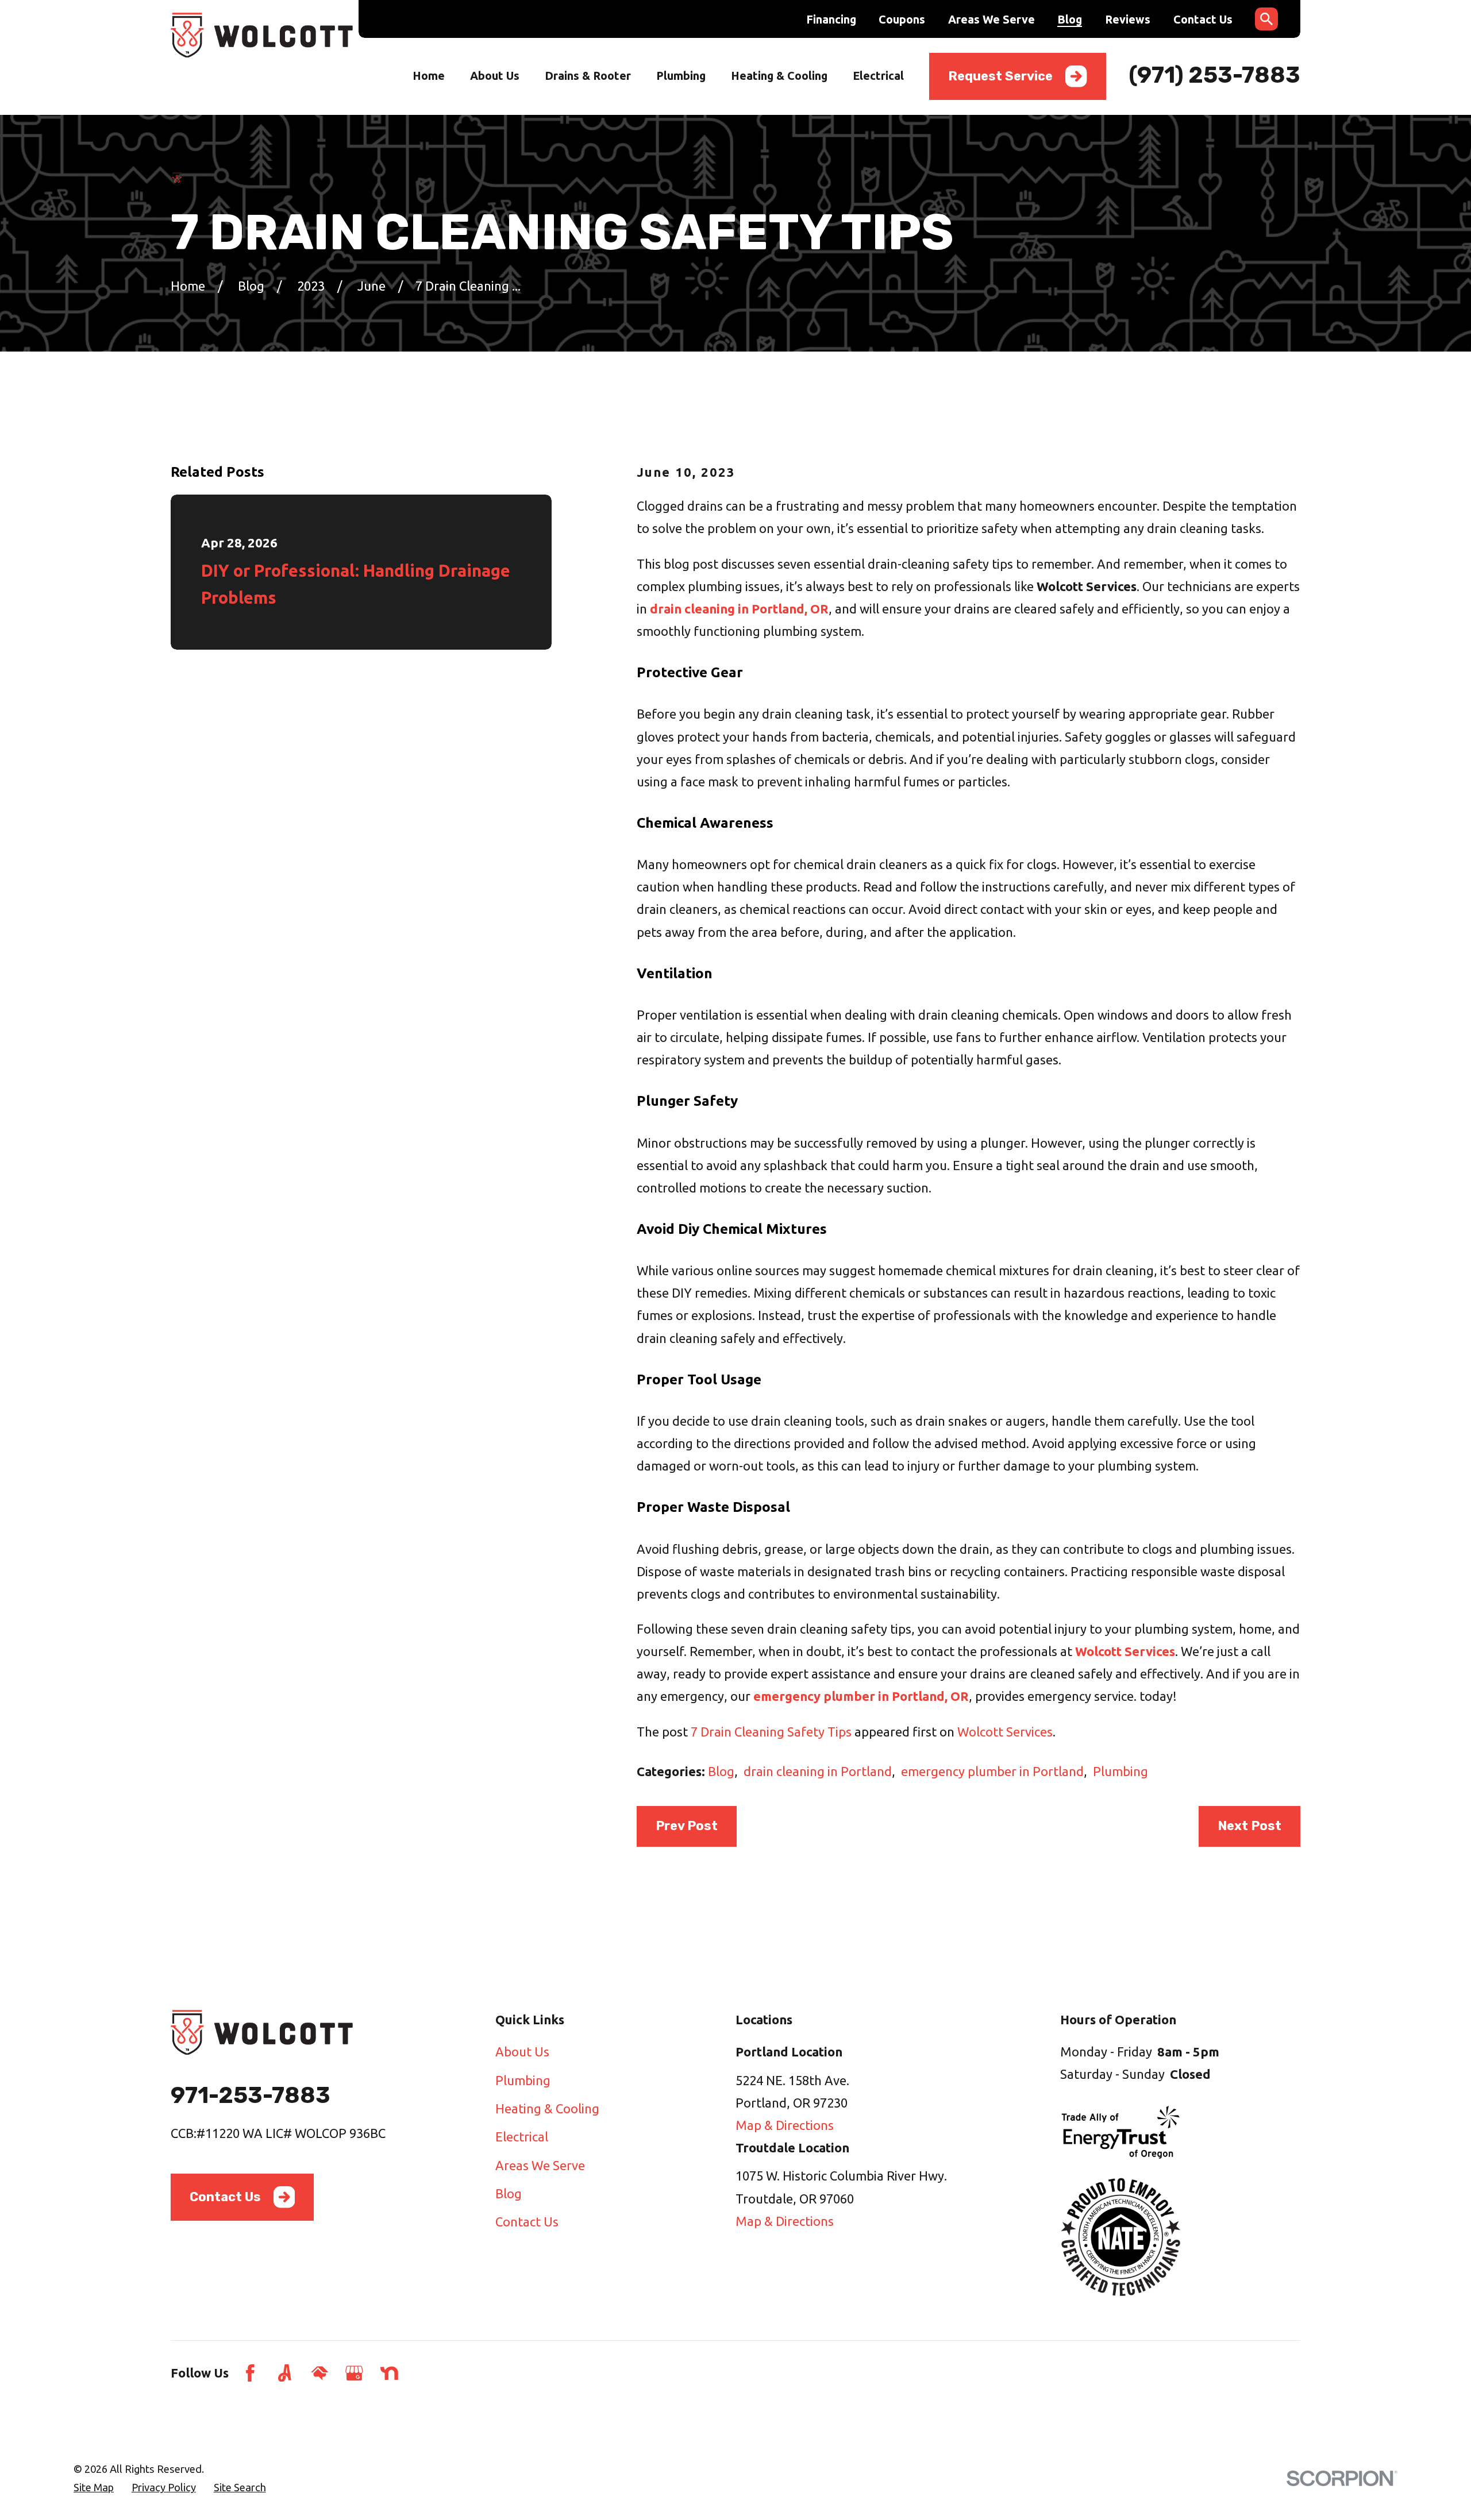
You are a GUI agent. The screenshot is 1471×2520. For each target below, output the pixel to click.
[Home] (262, 35)
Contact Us (1203, 20)
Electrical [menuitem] (878, 76)
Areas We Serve (991, 20)
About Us (522, 2052)
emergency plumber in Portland (992, 1771)
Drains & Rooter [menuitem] (588, 76)
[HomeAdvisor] (320, 2373)
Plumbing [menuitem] (681, 76)
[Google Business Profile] (354, 2373)
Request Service (1000, 76)
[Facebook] (250, 2373)
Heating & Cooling (547, 2108)
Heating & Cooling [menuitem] (779, 76)
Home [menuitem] (429, 76)
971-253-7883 (251, 2095)
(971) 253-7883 (1214, 75)
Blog (1070, 20)
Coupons (902, 20)
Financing (831, 20)
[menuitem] (94, 2488)
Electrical (522, 2137)
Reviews (1128, 20)
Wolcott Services (1005, 1732)
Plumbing (1120, 1771)
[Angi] (285, 2373)
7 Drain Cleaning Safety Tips (771, 1732)
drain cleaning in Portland (818, 1771)
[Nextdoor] (389, 2373)
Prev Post (687, 1826)
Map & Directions (785, 2125)
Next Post (1249, 1826)
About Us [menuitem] (495, 76)
